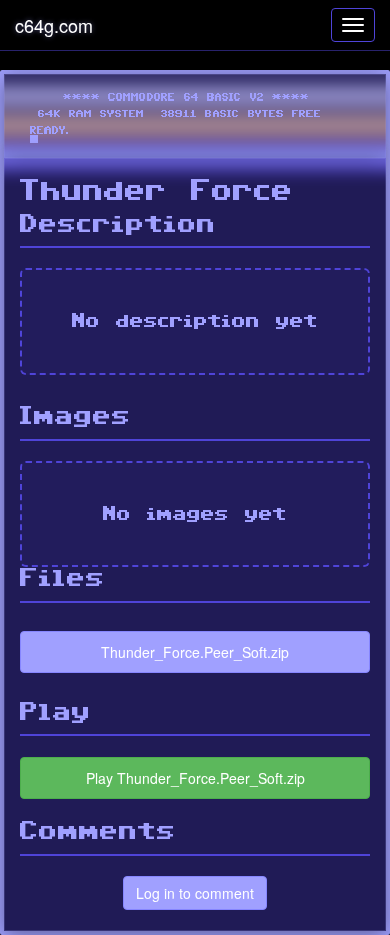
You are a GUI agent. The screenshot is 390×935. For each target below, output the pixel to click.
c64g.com (54, 25)
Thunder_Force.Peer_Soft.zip (195, 652)
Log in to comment (195, 893)
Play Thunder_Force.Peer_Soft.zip (195, 778)
